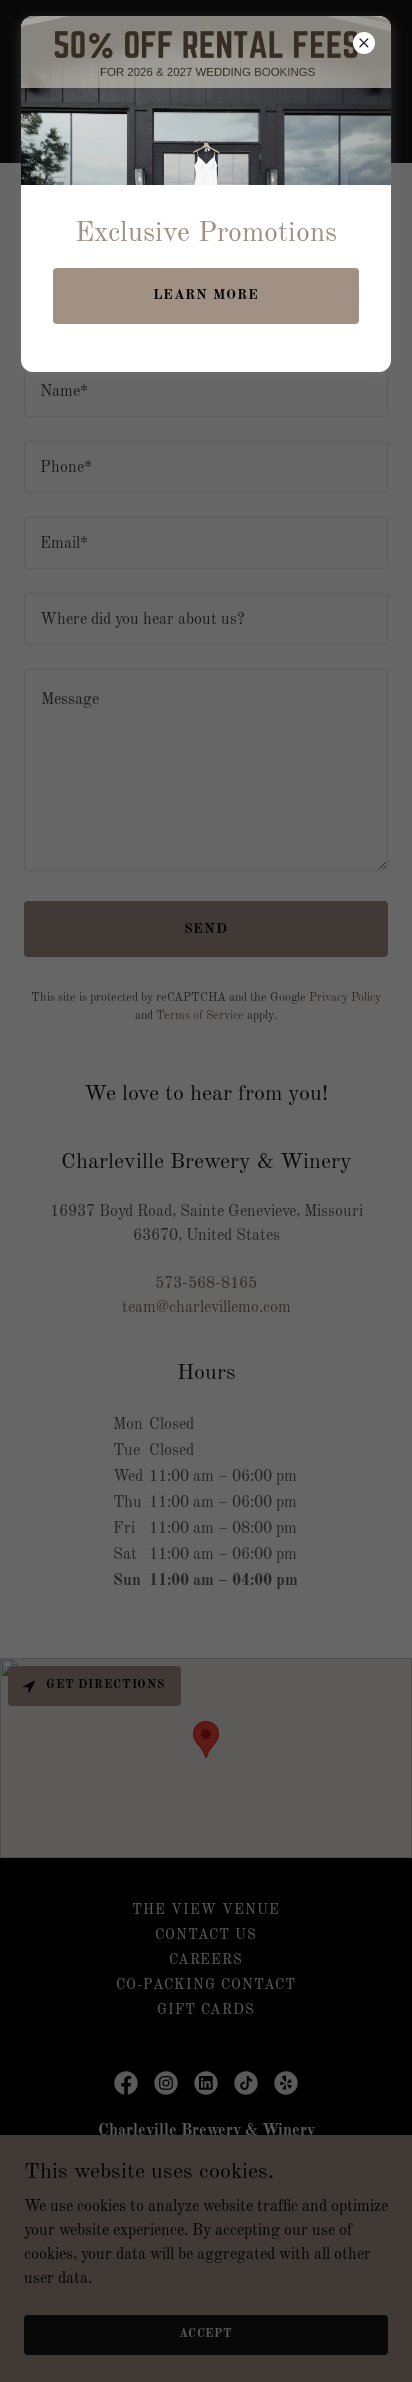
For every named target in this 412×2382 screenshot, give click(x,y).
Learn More (206, 295)
